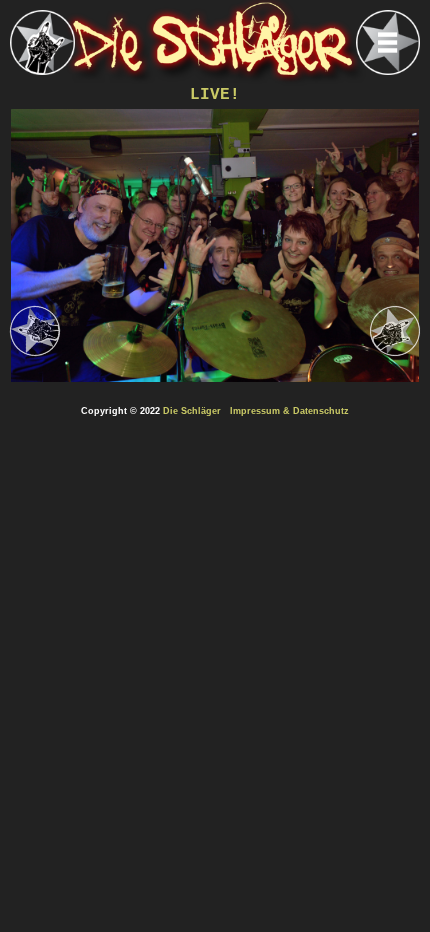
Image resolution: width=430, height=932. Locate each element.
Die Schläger (192, 411)
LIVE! (215, 95)
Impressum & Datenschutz (289, 411)
